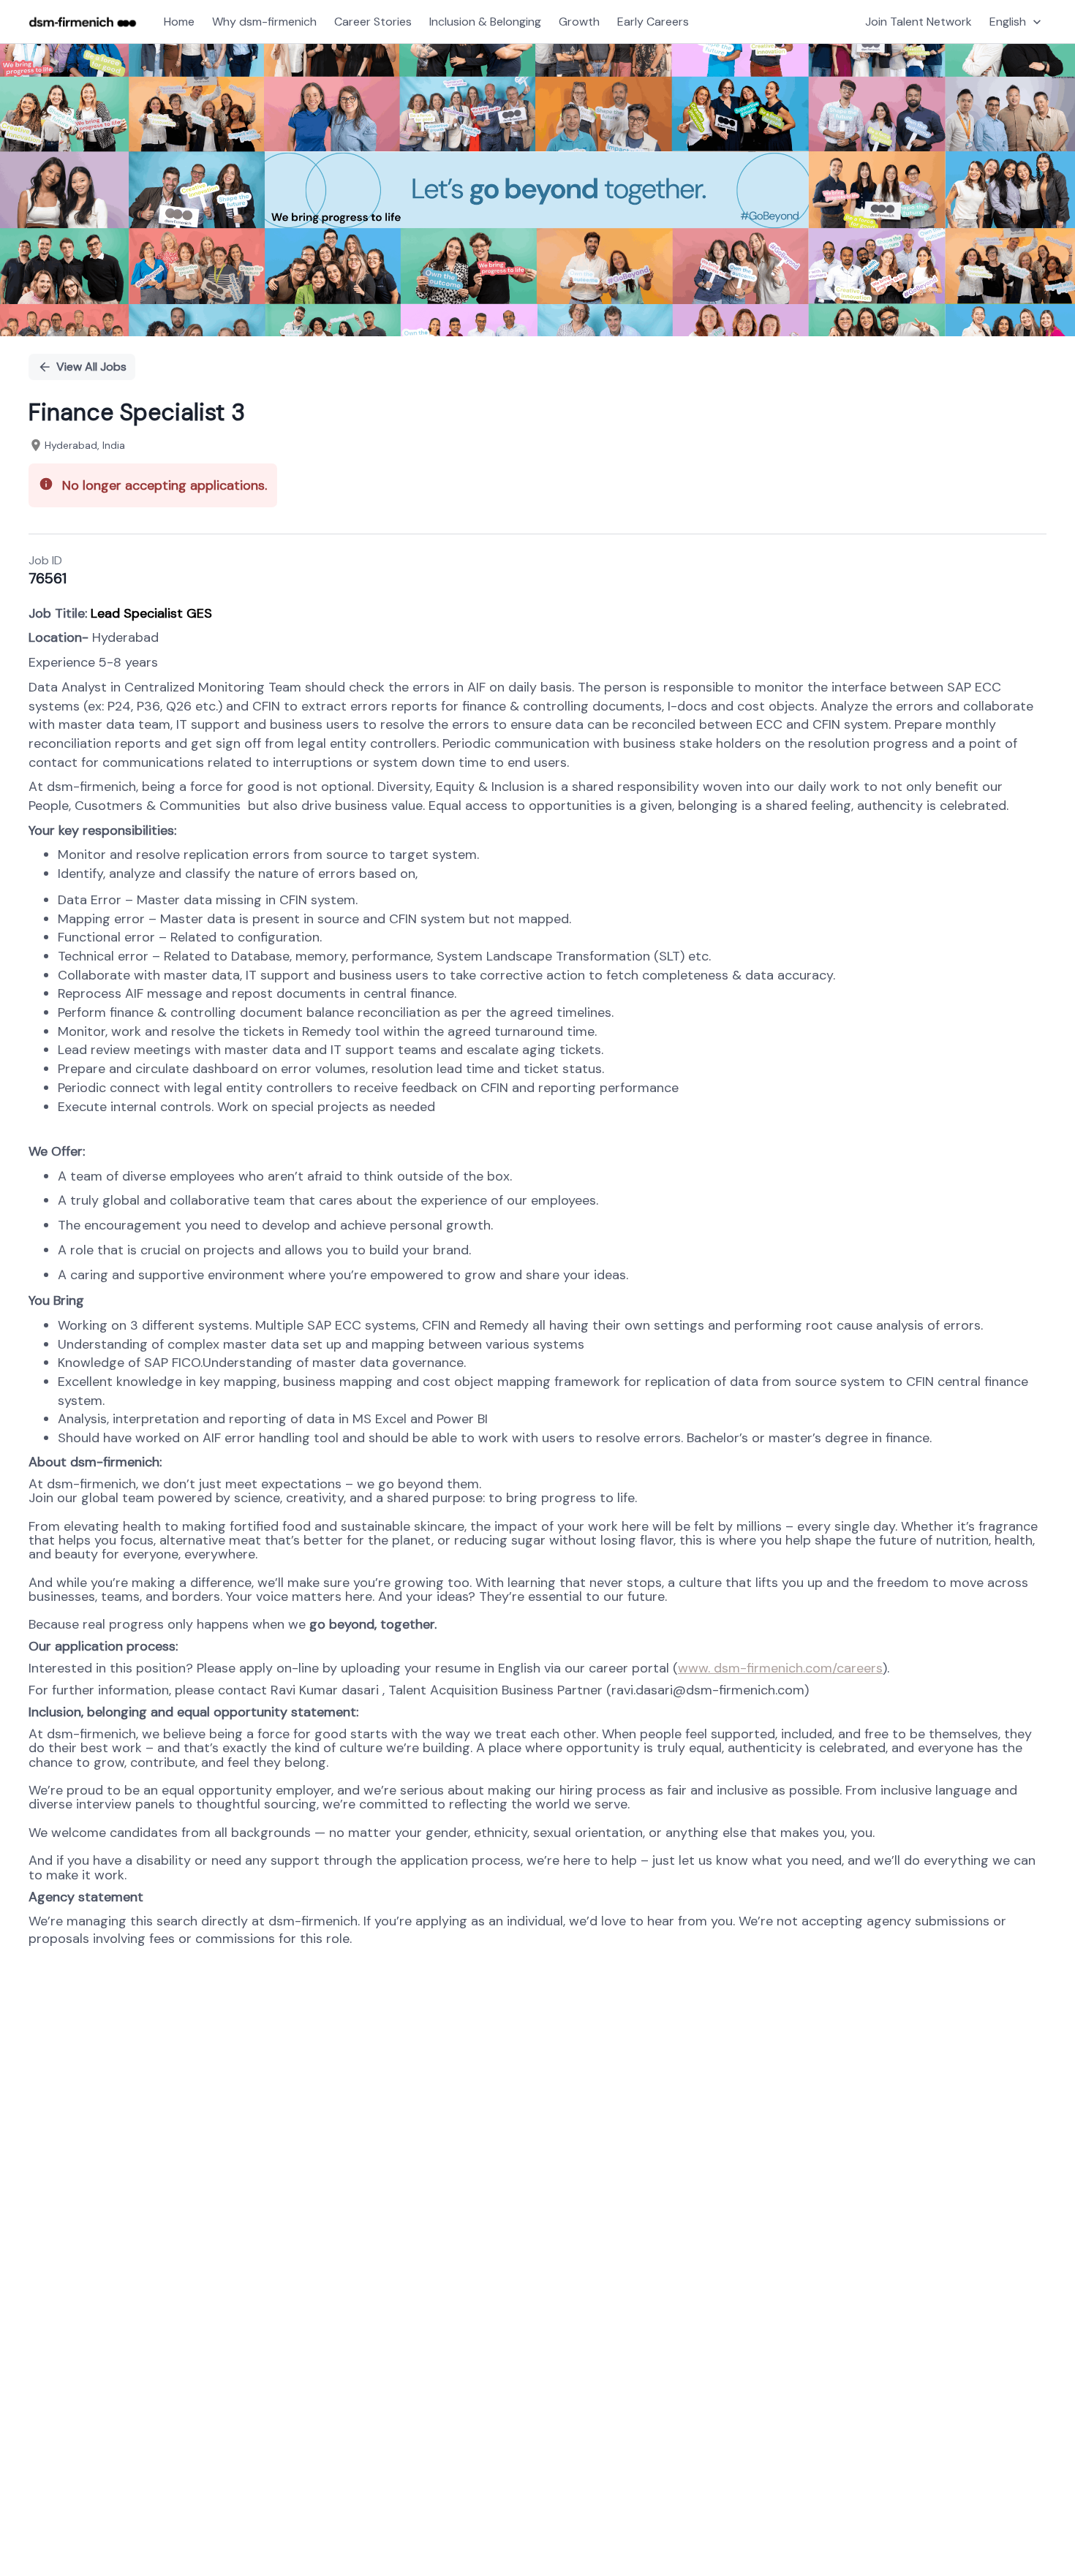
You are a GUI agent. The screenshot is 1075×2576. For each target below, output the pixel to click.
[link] (83, 22)
